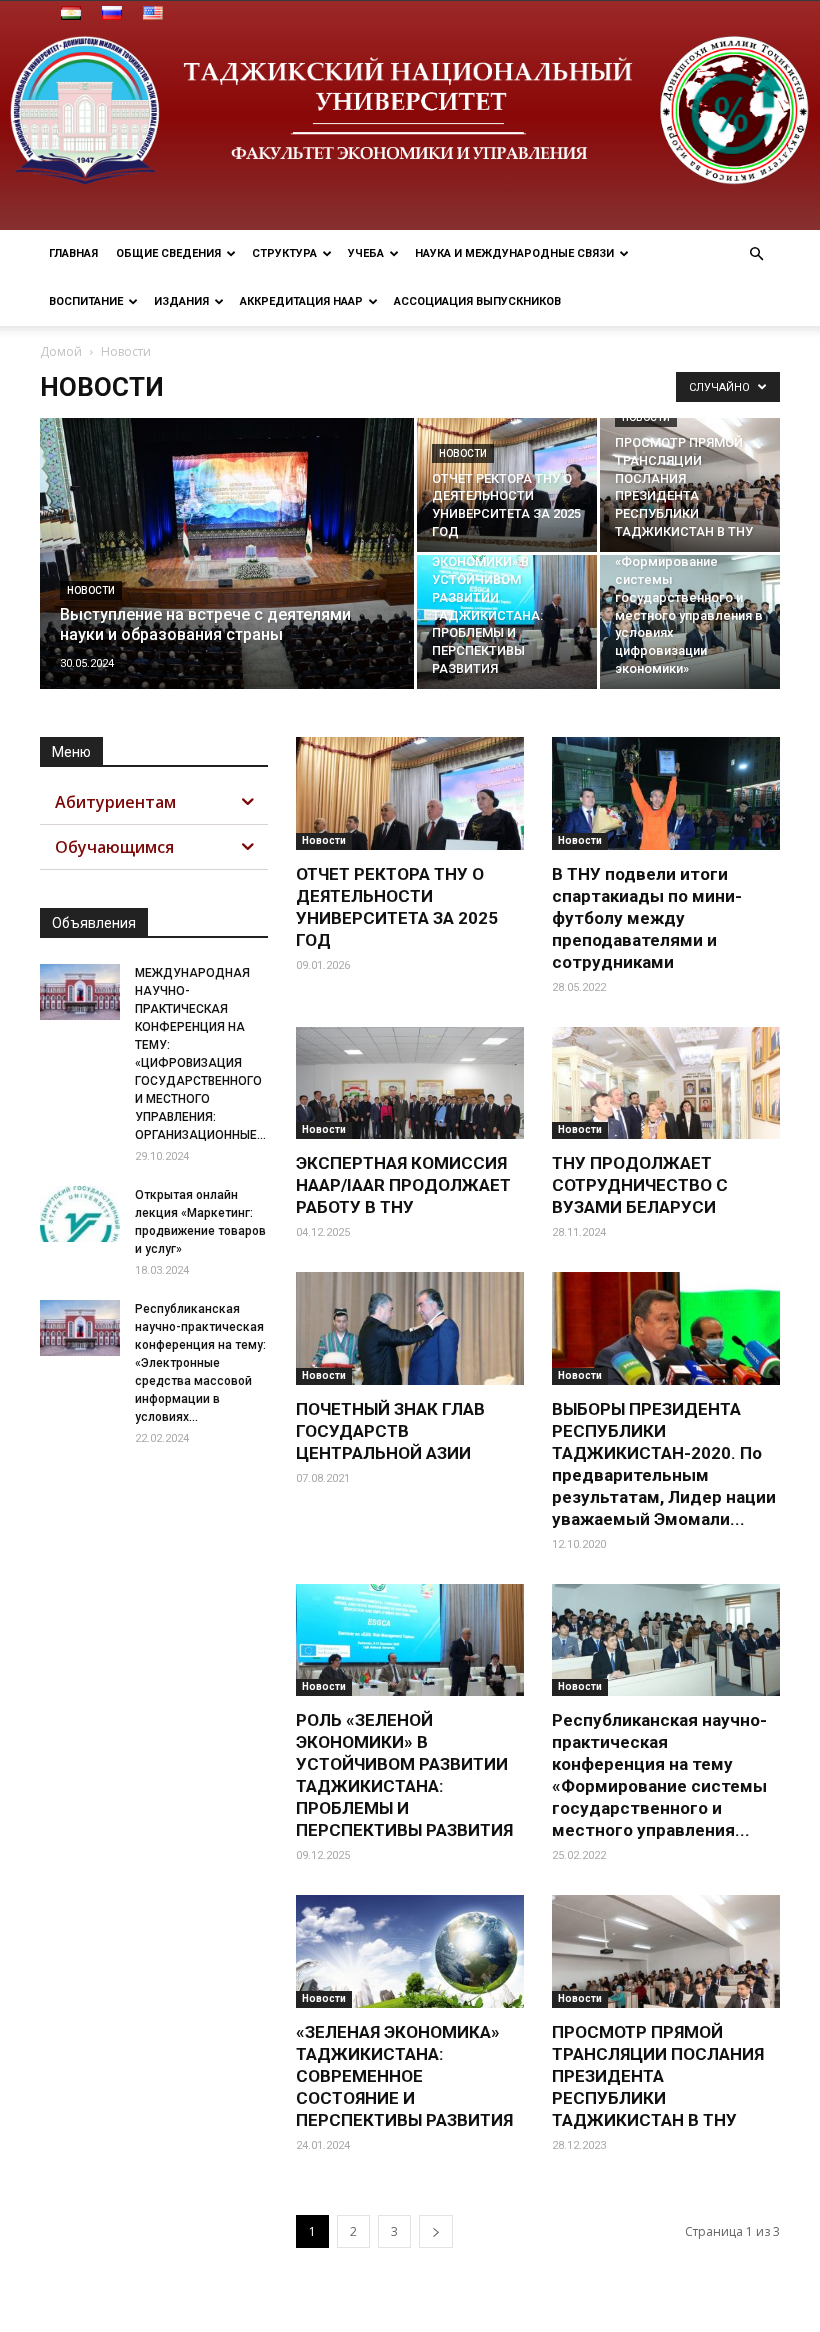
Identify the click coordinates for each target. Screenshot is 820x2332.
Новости (91, 590)
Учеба (366, 253)
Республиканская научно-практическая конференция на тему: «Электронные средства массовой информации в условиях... (200, 1363)
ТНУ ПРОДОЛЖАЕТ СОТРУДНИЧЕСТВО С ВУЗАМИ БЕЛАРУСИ (640, 1185)
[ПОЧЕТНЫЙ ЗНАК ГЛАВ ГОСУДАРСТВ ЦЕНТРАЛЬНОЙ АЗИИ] (410, 1328)
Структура (284, 253)
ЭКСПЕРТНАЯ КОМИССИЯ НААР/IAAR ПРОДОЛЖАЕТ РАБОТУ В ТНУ (403, 1185)
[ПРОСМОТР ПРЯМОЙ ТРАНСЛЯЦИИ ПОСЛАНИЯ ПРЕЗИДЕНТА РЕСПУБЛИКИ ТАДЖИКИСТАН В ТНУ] (690, 485)
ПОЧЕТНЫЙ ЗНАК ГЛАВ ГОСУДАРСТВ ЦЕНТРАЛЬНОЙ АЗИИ (390, 1431)
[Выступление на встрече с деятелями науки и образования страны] (227, 580)
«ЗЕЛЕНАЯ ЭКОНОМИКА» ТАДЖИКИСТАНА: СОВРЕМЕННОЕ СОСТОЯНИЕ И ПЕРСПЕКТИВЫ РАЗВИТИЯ (404, 2076)
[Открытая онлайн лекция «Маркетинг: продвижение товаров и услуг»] (80, 1214)
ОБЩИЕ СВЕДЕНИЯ (168, 253)
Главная (73, 253)
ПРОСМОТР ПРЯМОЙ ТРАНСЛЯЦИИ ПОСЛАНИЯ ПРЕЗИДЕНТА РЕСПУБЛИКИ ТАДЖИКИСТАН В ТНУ (658, 2076)
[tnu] (410, 115)
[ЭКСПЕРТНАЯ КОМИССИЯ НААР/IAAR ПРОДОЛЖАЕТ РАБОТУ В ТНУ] (410, 1083)
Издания (181, 301)
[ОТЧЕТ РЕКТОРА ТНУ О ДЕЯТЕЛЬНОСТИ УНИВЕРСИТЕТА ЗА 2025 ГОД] (507, 485)
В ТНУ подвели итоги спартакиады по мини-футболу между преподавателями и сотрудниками (647, 918)
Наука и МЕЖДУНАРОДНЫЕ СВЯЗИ (514, 253)
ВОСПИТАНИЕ (86, 301)
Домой (61, 351)
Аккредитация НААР (301, 301)
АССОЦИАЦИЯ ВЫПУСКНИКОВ (477, 301)
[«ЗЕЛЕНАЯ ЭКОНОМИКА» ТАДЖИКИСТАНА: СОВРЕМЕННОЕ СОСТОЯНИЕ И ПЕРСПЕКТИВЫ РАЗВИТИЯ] (410, 1951)
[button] (756, 254)
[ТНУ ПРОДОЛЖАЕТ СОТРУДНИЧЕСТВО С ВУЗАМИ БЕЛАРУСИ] (666, 1083)
